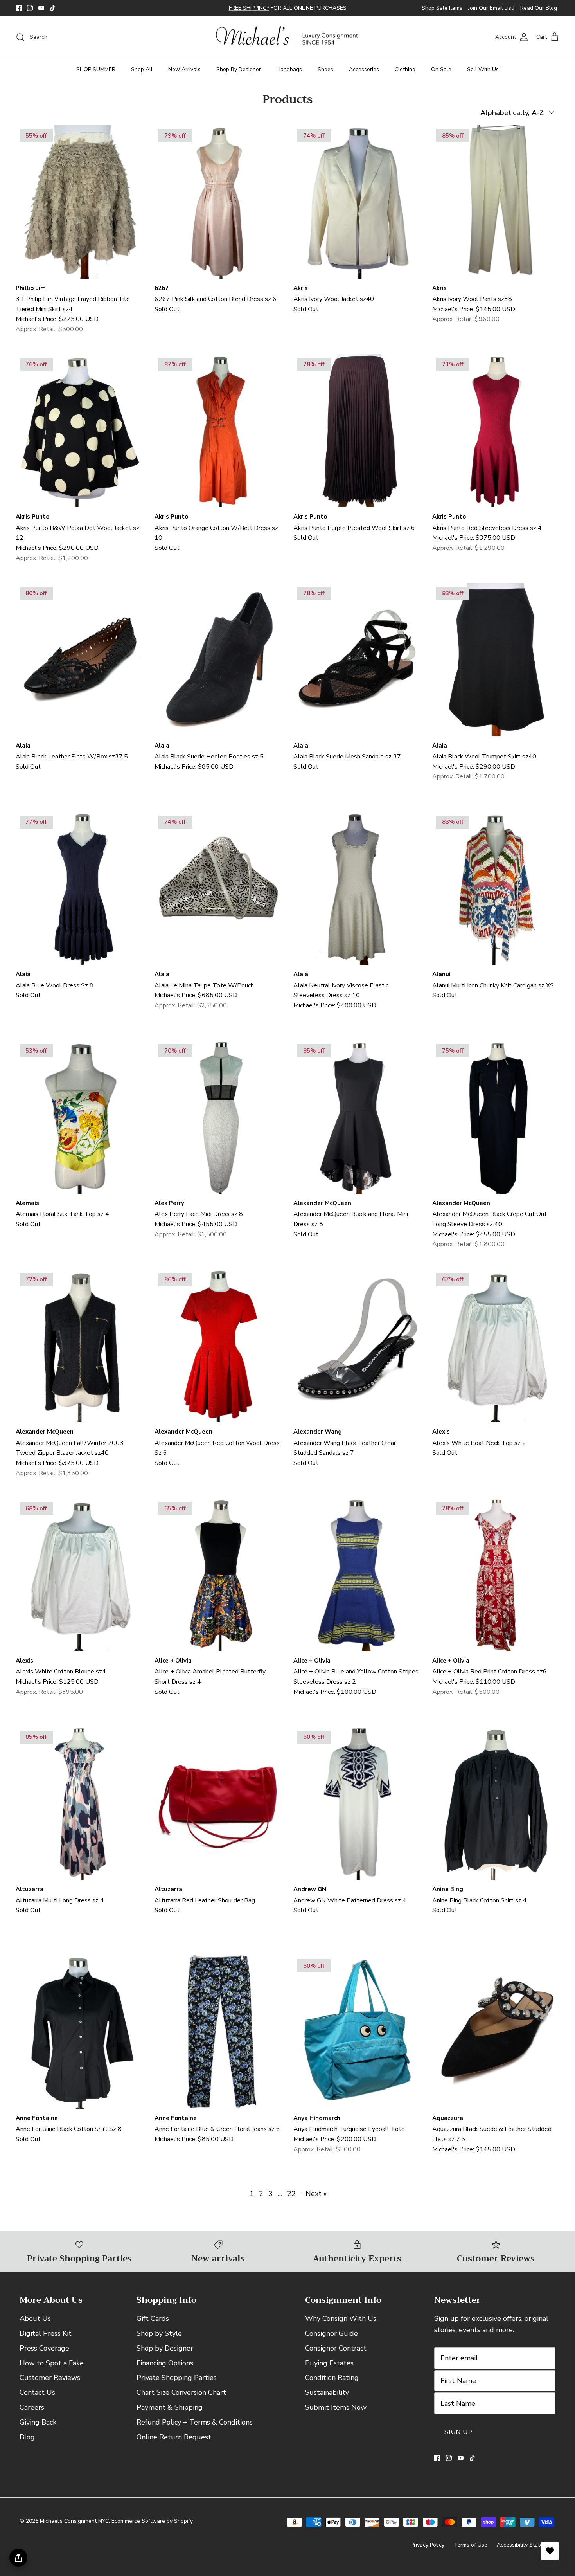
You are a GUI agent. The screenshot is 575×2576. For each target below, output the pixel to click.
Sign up (459, 2439)
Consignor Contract (336, 2355)
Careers (32, 2414)
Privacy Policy (428, 2551)
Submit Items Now (336, 2414)
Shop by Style (159, 2340)
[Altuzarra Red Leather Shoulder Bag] (218, 1810)
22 (291, 2200)
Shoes (325, 76)
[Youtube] (41, 12)
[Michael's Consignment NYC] (288, 44)
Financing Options (165, 2369)
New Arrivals (184, 76)
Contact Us (37, 2399)
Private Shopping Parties (177, 2384)
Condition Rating (332, 2384)
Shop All (142, 76)
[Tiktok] (53, 12)
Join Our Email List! (491, 12)
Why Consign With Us (341, 2325)
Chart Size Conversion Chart (181, 2399)
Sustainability (327, 2399)
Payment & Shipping (170, 2414)
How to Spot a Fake (52, 2369)
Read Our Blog (539, 12)
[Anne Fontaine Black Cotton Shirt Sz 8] (79, 2039)
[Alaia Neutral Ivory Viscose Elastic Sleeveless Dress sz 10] (357, 895)
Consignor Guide (332, 2340)
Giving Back (38, 2429)
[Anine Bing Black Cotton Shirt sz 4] (496, 1810)
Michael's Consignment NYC (74, 2528)
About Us (35, 2325)
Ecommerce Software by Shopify (152, 2528)
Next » (316, 2200)
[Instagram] (30, 12)
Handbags (289, 76)
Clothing (405, 76)
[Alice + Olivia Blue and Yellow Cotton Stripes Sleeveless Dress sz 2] (357, 1581)
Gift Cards (153, 2325)
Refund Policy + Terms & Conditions (195, 2429)
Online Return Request (174, 2443)
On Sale (441, 76)
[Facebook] (19, 12)
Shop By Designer (239, 76)
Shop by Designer (165, 2355)
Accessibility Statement (526, 2551)
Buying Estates (329, 2369)
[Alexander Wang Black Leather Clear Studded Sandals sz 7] (357, 1353)
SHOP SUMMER (96, 76)
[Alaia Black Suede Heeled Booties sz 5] (218, 666)
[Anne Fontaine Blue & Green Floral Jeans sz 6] (218, 2039)
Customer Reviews (50, 2384)
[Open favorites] (550, 2551)
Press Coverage (44, 2355)
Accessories (364, 76)
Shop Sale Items (442, 12)
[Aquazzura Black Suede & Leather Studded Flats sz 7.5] (496, 2039)
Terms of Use (471, 2551)
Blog (27, 2443)
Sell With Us (483, 76)
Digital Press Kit (46, 2340)
